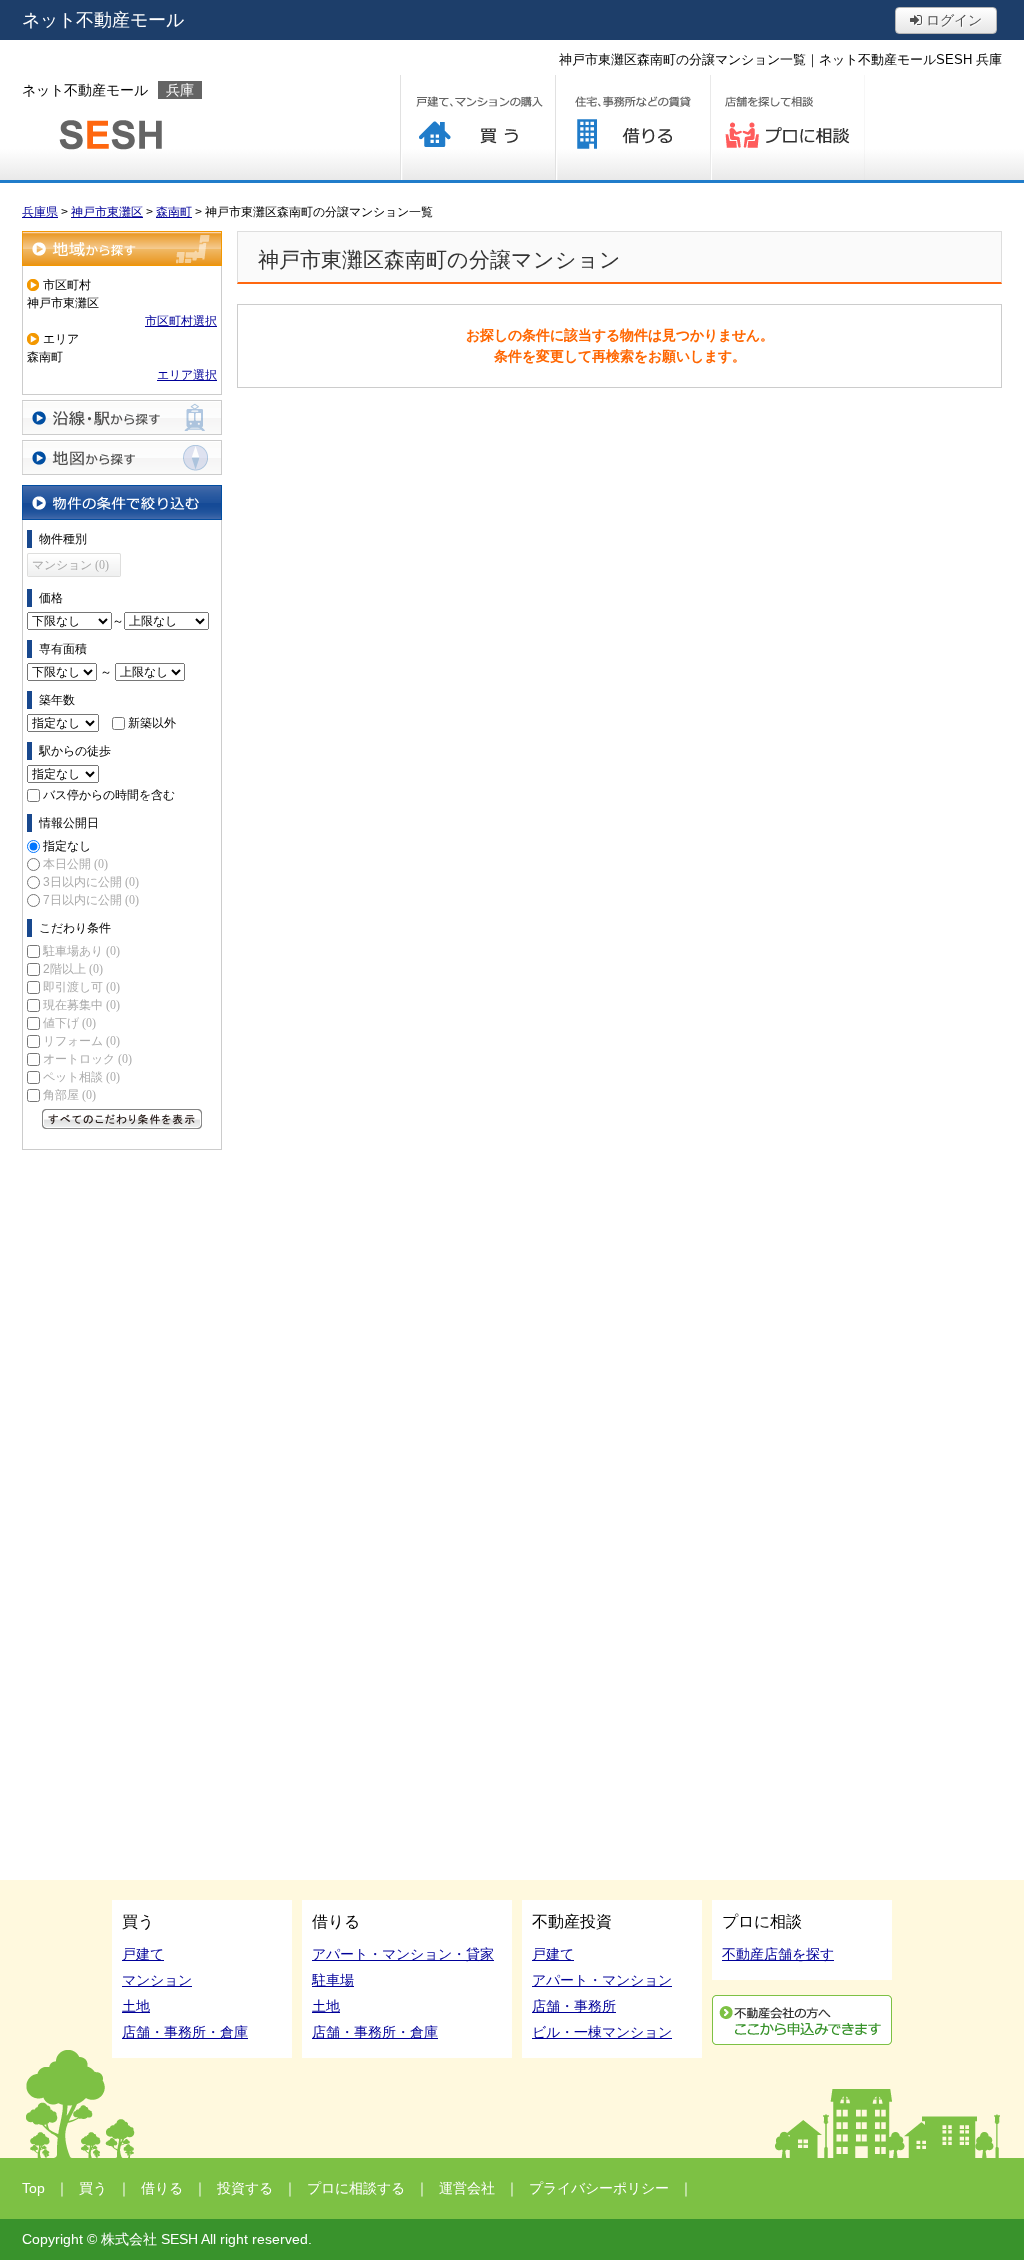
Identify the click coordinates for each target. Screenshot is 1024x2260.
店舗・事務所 (574, 2006)
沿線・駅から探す (122, 417)
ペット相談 (81, 1077)
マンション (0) (70, 565)
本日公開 (75, 864)
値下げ (69, 1023)
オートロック (87, 1059)
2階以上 (73, 969)
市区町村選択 (181, 321)
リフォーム (81, 1041)
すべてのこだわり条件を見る (122, 1119)
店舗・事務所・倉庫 (185, 2032)
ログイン (952, 20)
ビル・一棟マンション (602, 2032)
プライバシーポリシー (599, 2188)
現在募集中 (81, 1005)
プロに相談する (787, 127)
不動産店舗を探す (778, 1954)
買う (477, 127)
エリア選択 (187, 375)
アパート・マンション (602, 1980)
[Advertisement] (122, 1460)
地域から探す (122, 248)
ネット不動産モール (103, 20)
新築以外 (152, 723)
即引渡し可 (81, 987)
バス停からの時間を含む (109, 795)
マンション (157, 1980)
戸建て (143, 1954)
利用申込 (802, 2020)
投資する (245, 2188)
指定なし (67, 846)
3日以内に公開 (91, 882)
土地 (136, 2006)
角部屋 (69, 1095)
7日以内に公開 (91, 900)
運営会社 (467, 2188)
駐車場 (333, 1980)
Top (33, 2188)
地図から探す (122, 457)
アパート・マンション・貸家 (403, 1954)
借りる (632, 127)
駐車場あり (81, 951)
